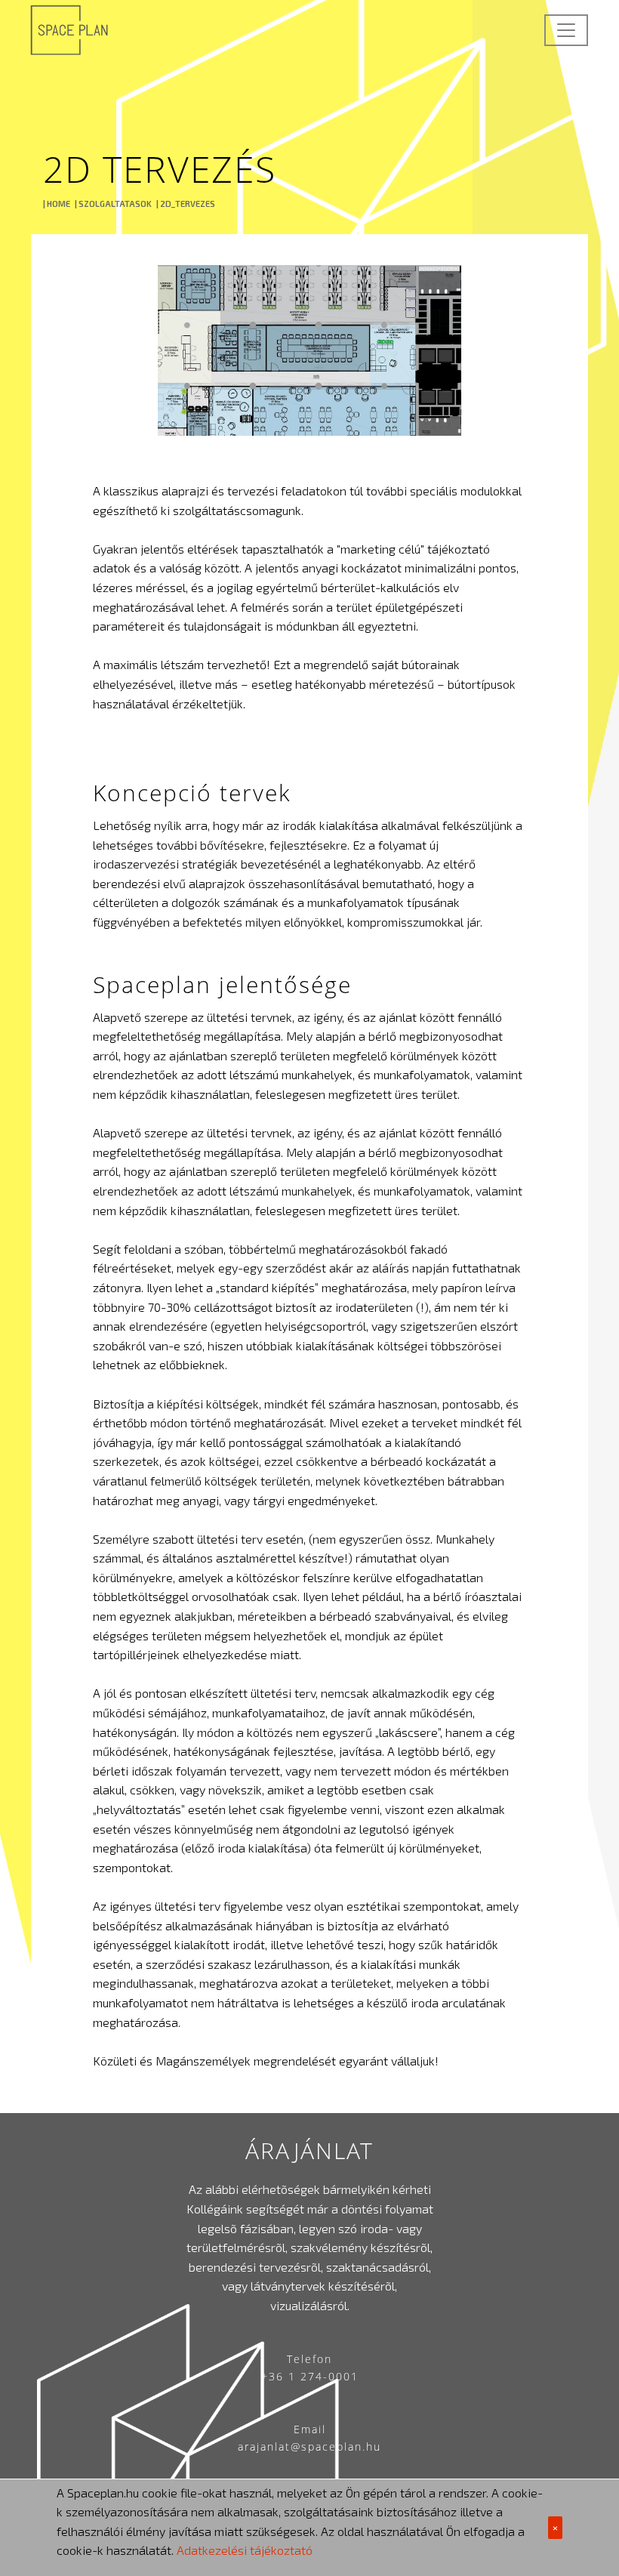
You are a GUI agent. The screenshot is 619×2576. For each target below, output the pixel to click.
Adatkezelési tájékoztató (245, 2550)
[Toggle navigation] (566, 30)
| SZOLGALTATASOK (113, 204)
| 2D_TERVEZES (186, 204)
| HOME (57, 204)
